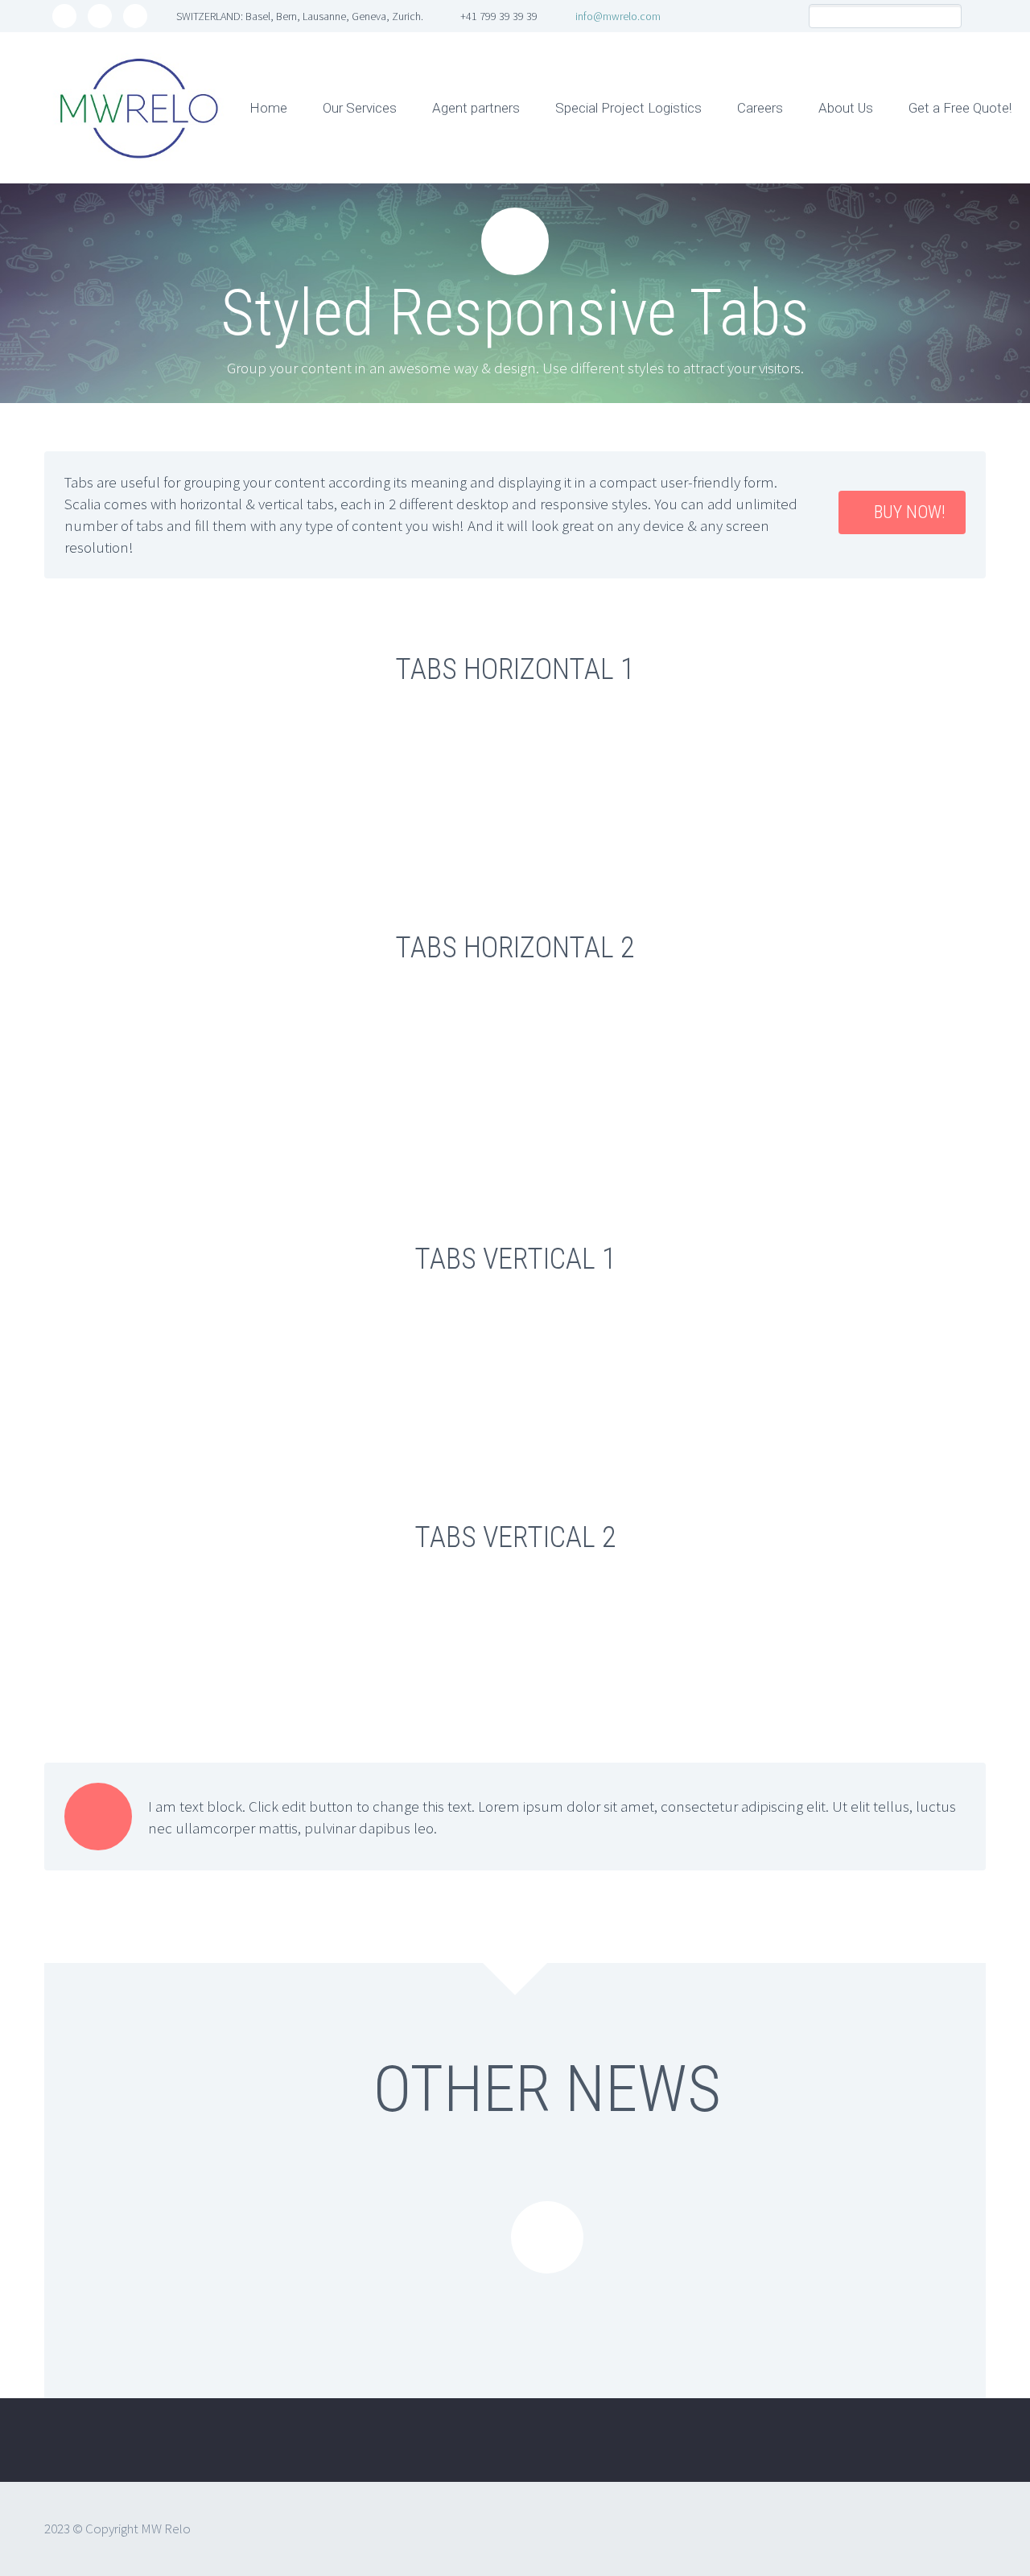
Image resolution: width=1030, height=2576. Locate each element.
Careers (760, 108)
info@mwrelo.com (618, 16)
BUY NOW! (910, 512)
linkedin (135, 16)
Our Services (360, 108)
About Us (846, 108)
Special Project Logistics (628, 108)
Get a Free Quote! (960, 108)
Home (268, 108)
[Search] (949, 16)
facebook (100, 16)
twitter (64, 16)
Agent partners (476, 108)
